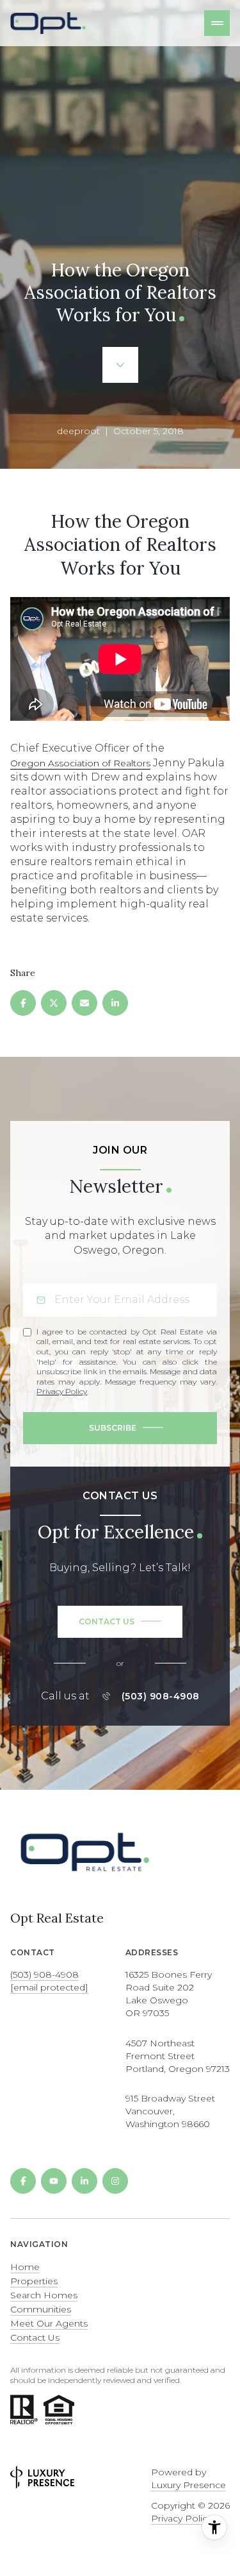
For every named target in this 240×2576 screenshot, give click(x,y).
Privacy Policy (62, 1391)
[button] (120, 1622)
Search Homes (44, 2295)
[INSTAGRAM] (115, 2181)
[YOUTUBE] (54, 2181)
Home (25, 2267)
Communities (41, 2309)
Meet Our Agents (49, 2323)
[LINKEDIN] (84, 2181)
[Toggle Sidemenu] (217, 23)
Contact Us (35, 2337)
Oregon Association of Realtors (80, 763)
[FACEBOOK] (23, 2181)
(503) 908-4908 (161, 1696)
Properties (34, 2281)
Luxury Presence (188, 2485)
